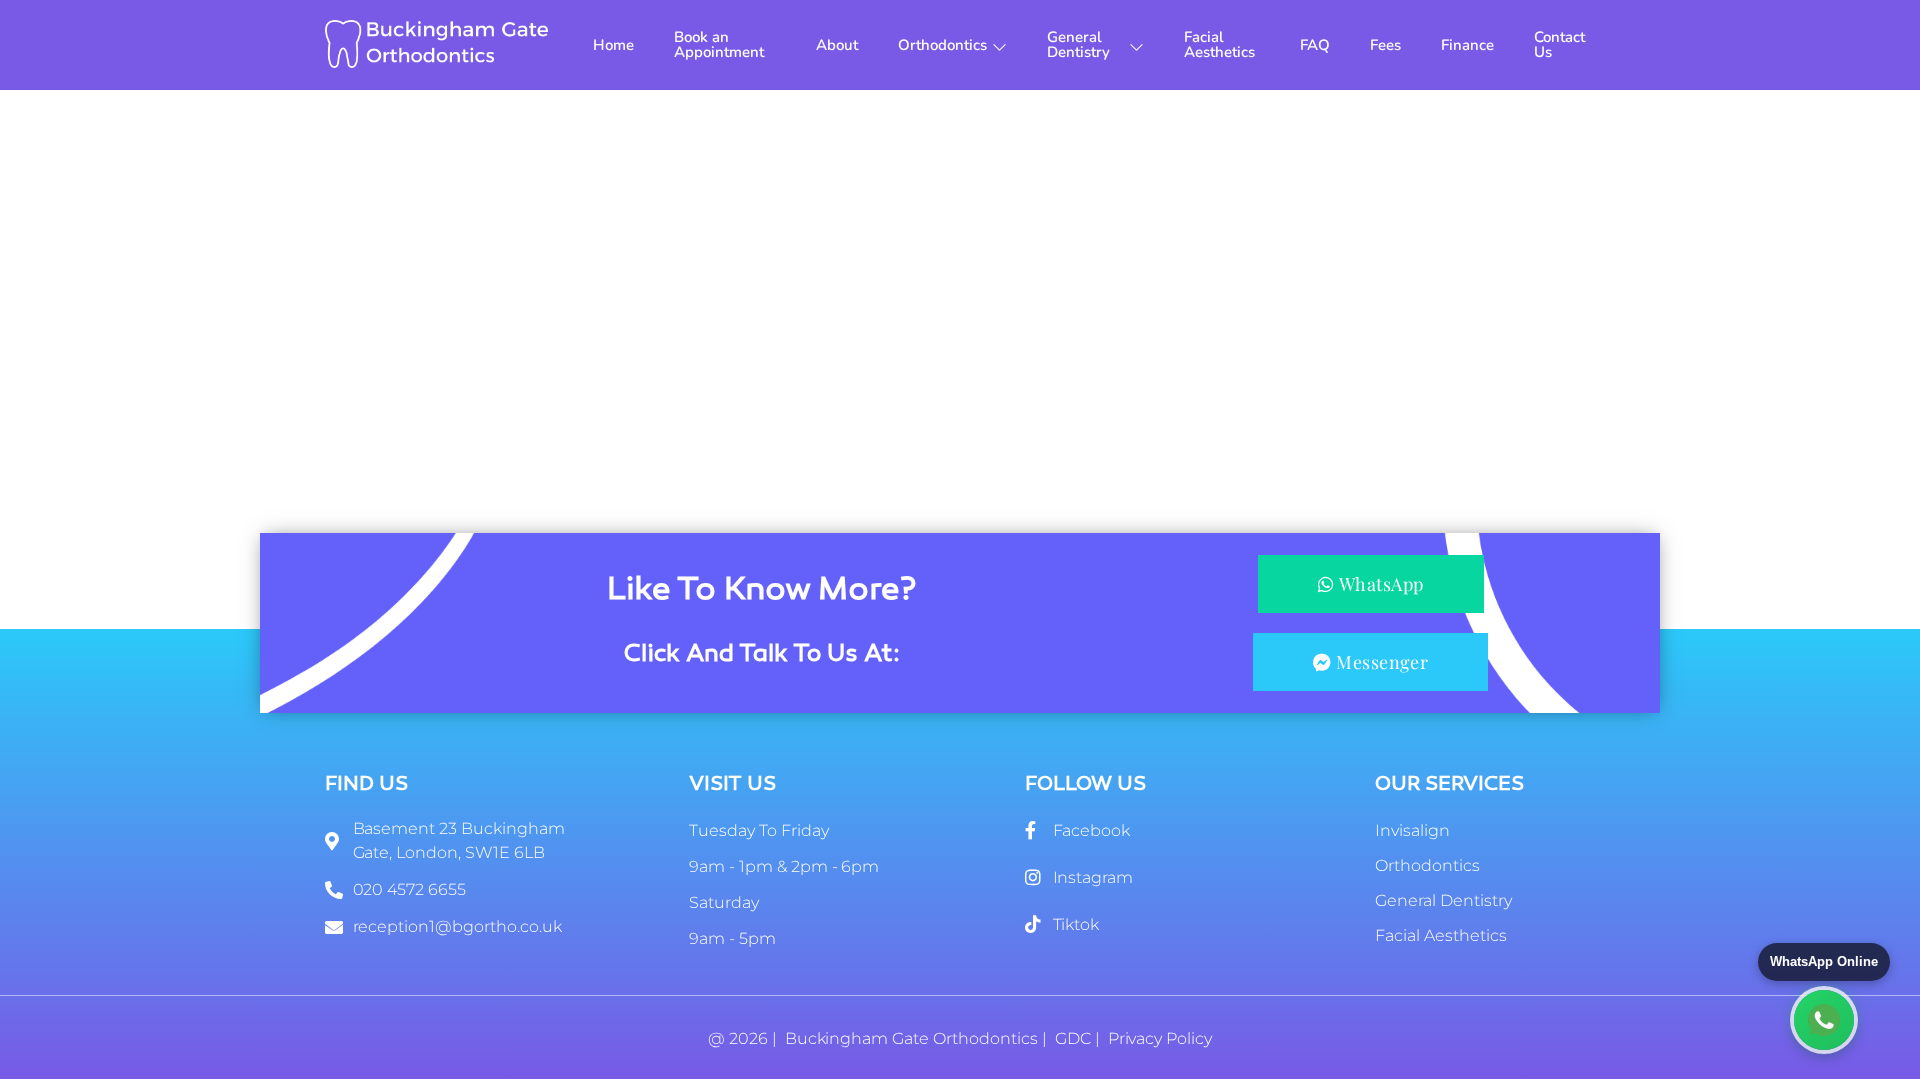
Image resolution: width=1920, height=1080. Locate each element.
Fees (1385, 45)
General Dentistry (1078, 44)
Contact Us (1559, 44)
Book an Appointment (719, 44)
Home (613, 45)
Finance (1467, 45)
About (837, 45)
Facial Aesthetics (1219, 44)
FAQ (1315, 45)
